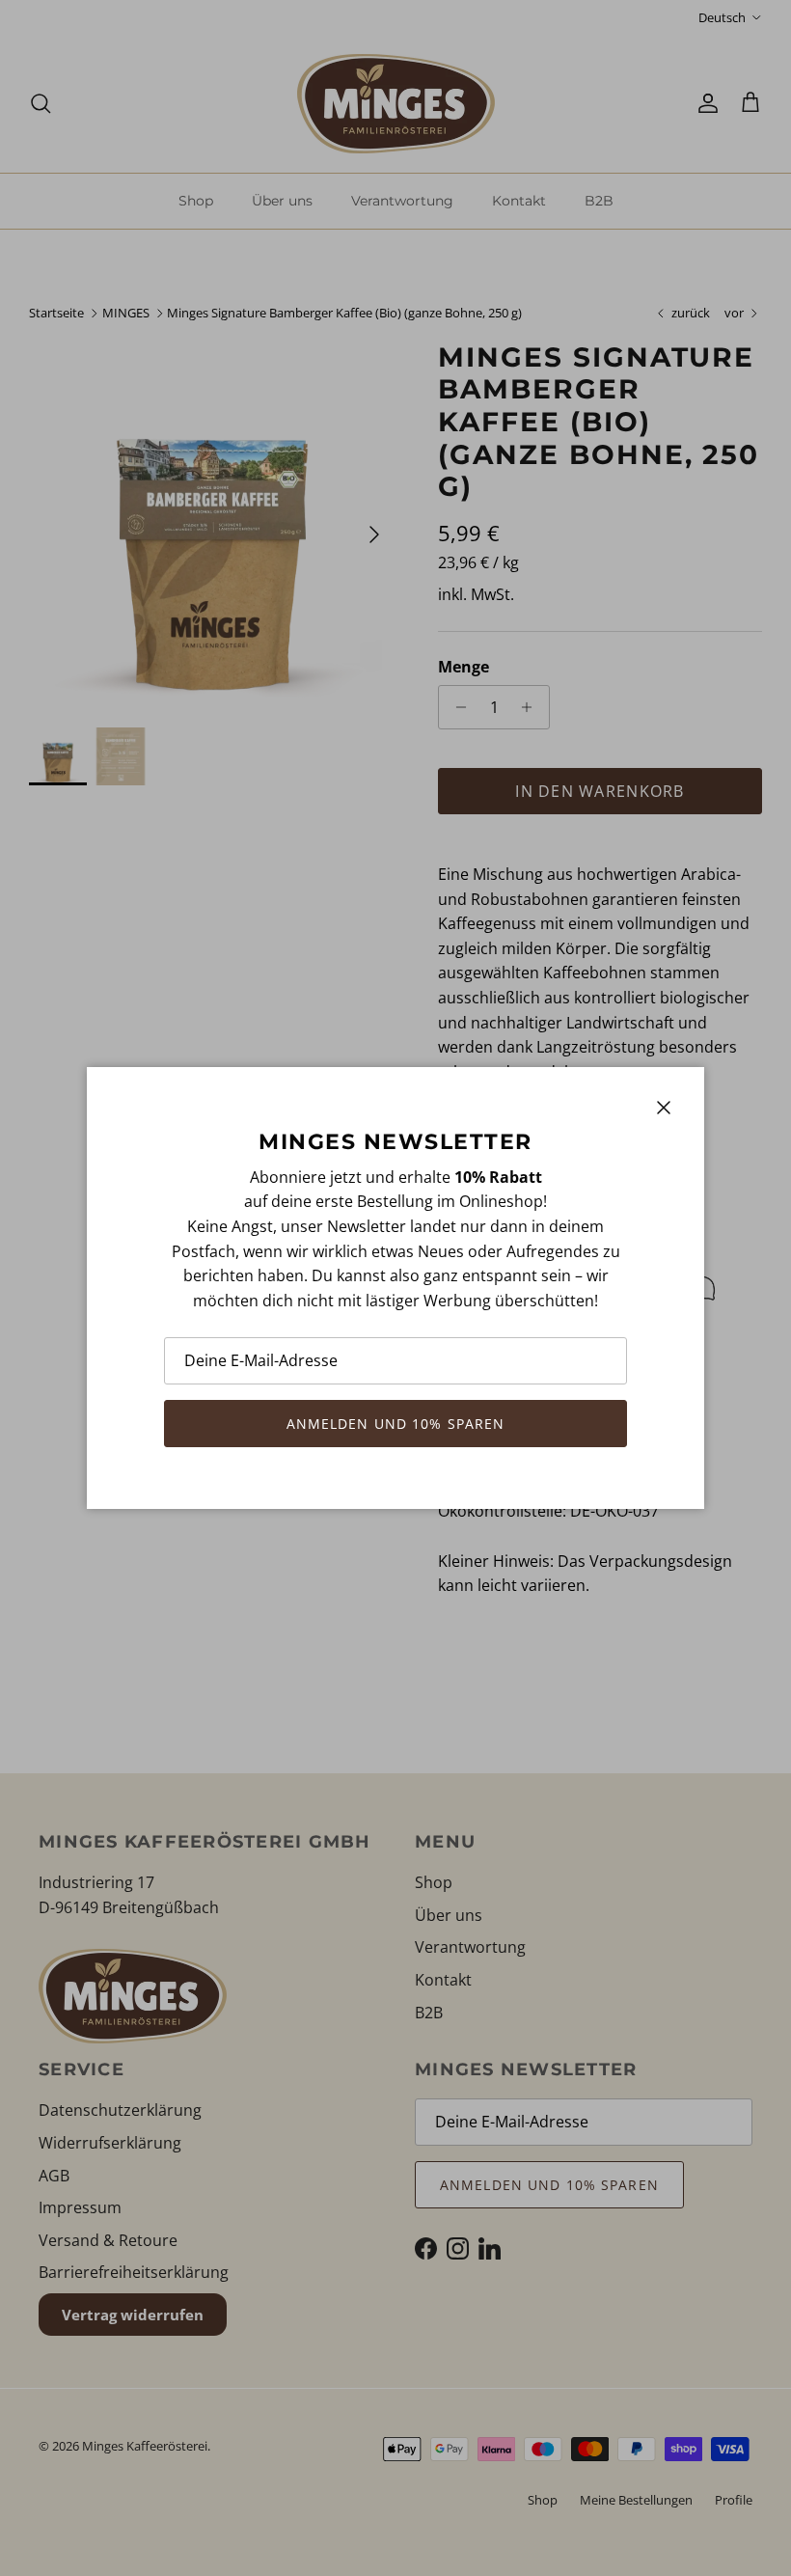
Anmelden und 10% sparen (396, 1424)
